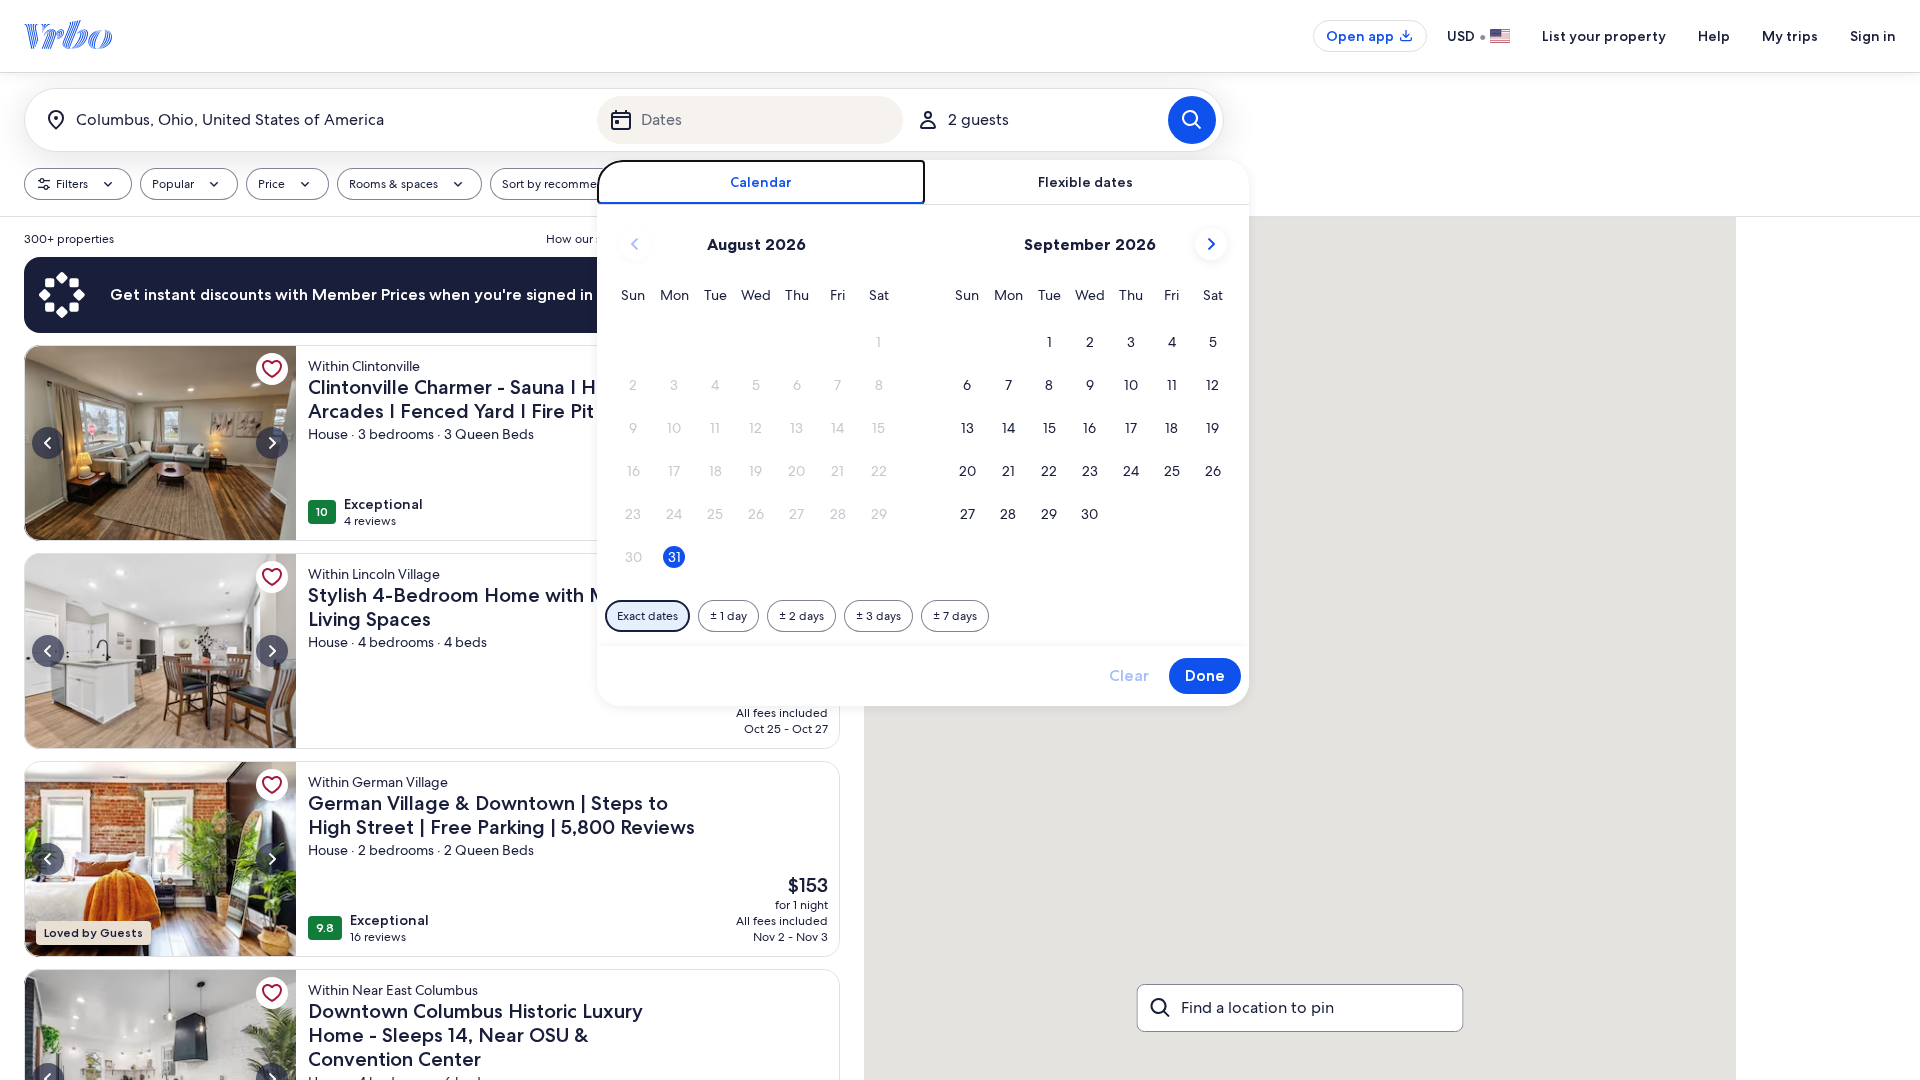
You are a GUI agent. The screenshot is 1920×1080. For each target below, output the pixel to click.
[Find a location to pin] (1300, 1008)
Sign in (1873, 36)
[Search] (1192, 120)
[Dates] (750, 120)
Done (1205, 675)
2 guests (978, 119)
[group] (432, 648)
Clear (1129, 675)
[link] (272, 369)
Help (1714, 36)
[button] (878, 342)
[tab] (761, 182)
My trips (1790, 36)
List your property (1604, 36)
